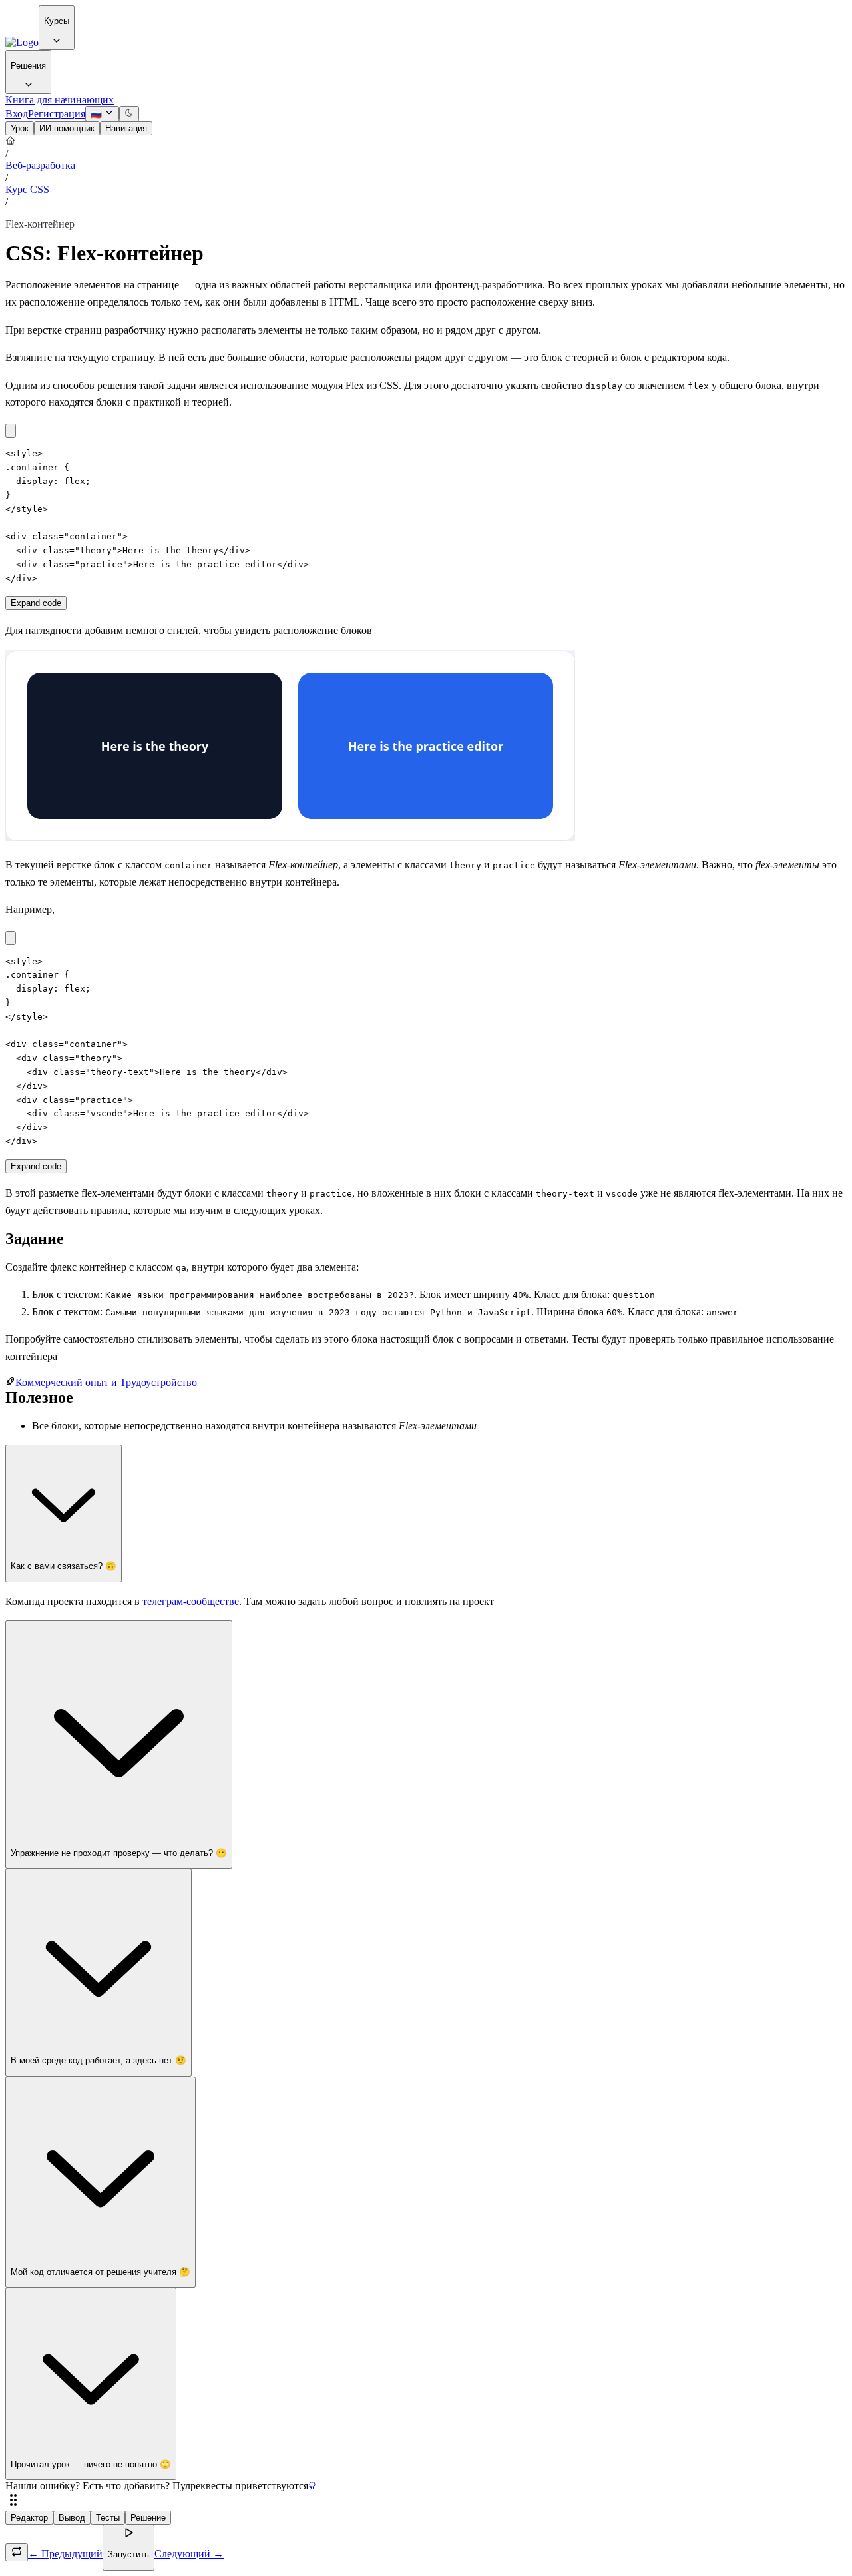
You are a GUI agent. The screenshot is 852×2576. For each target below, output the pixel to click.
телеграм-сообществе (191, 1601)
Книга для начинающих (60, 100)
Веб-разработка (40, 165)
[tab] (20, 128)
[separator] (426, 2501)
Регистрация (57, 114)
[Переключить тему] (129, 114)
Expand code (36, 603)
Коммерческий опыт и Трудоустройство (106, 1382)
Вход (17, 114)
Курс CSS (27, 189)
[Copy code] (11, 431)
